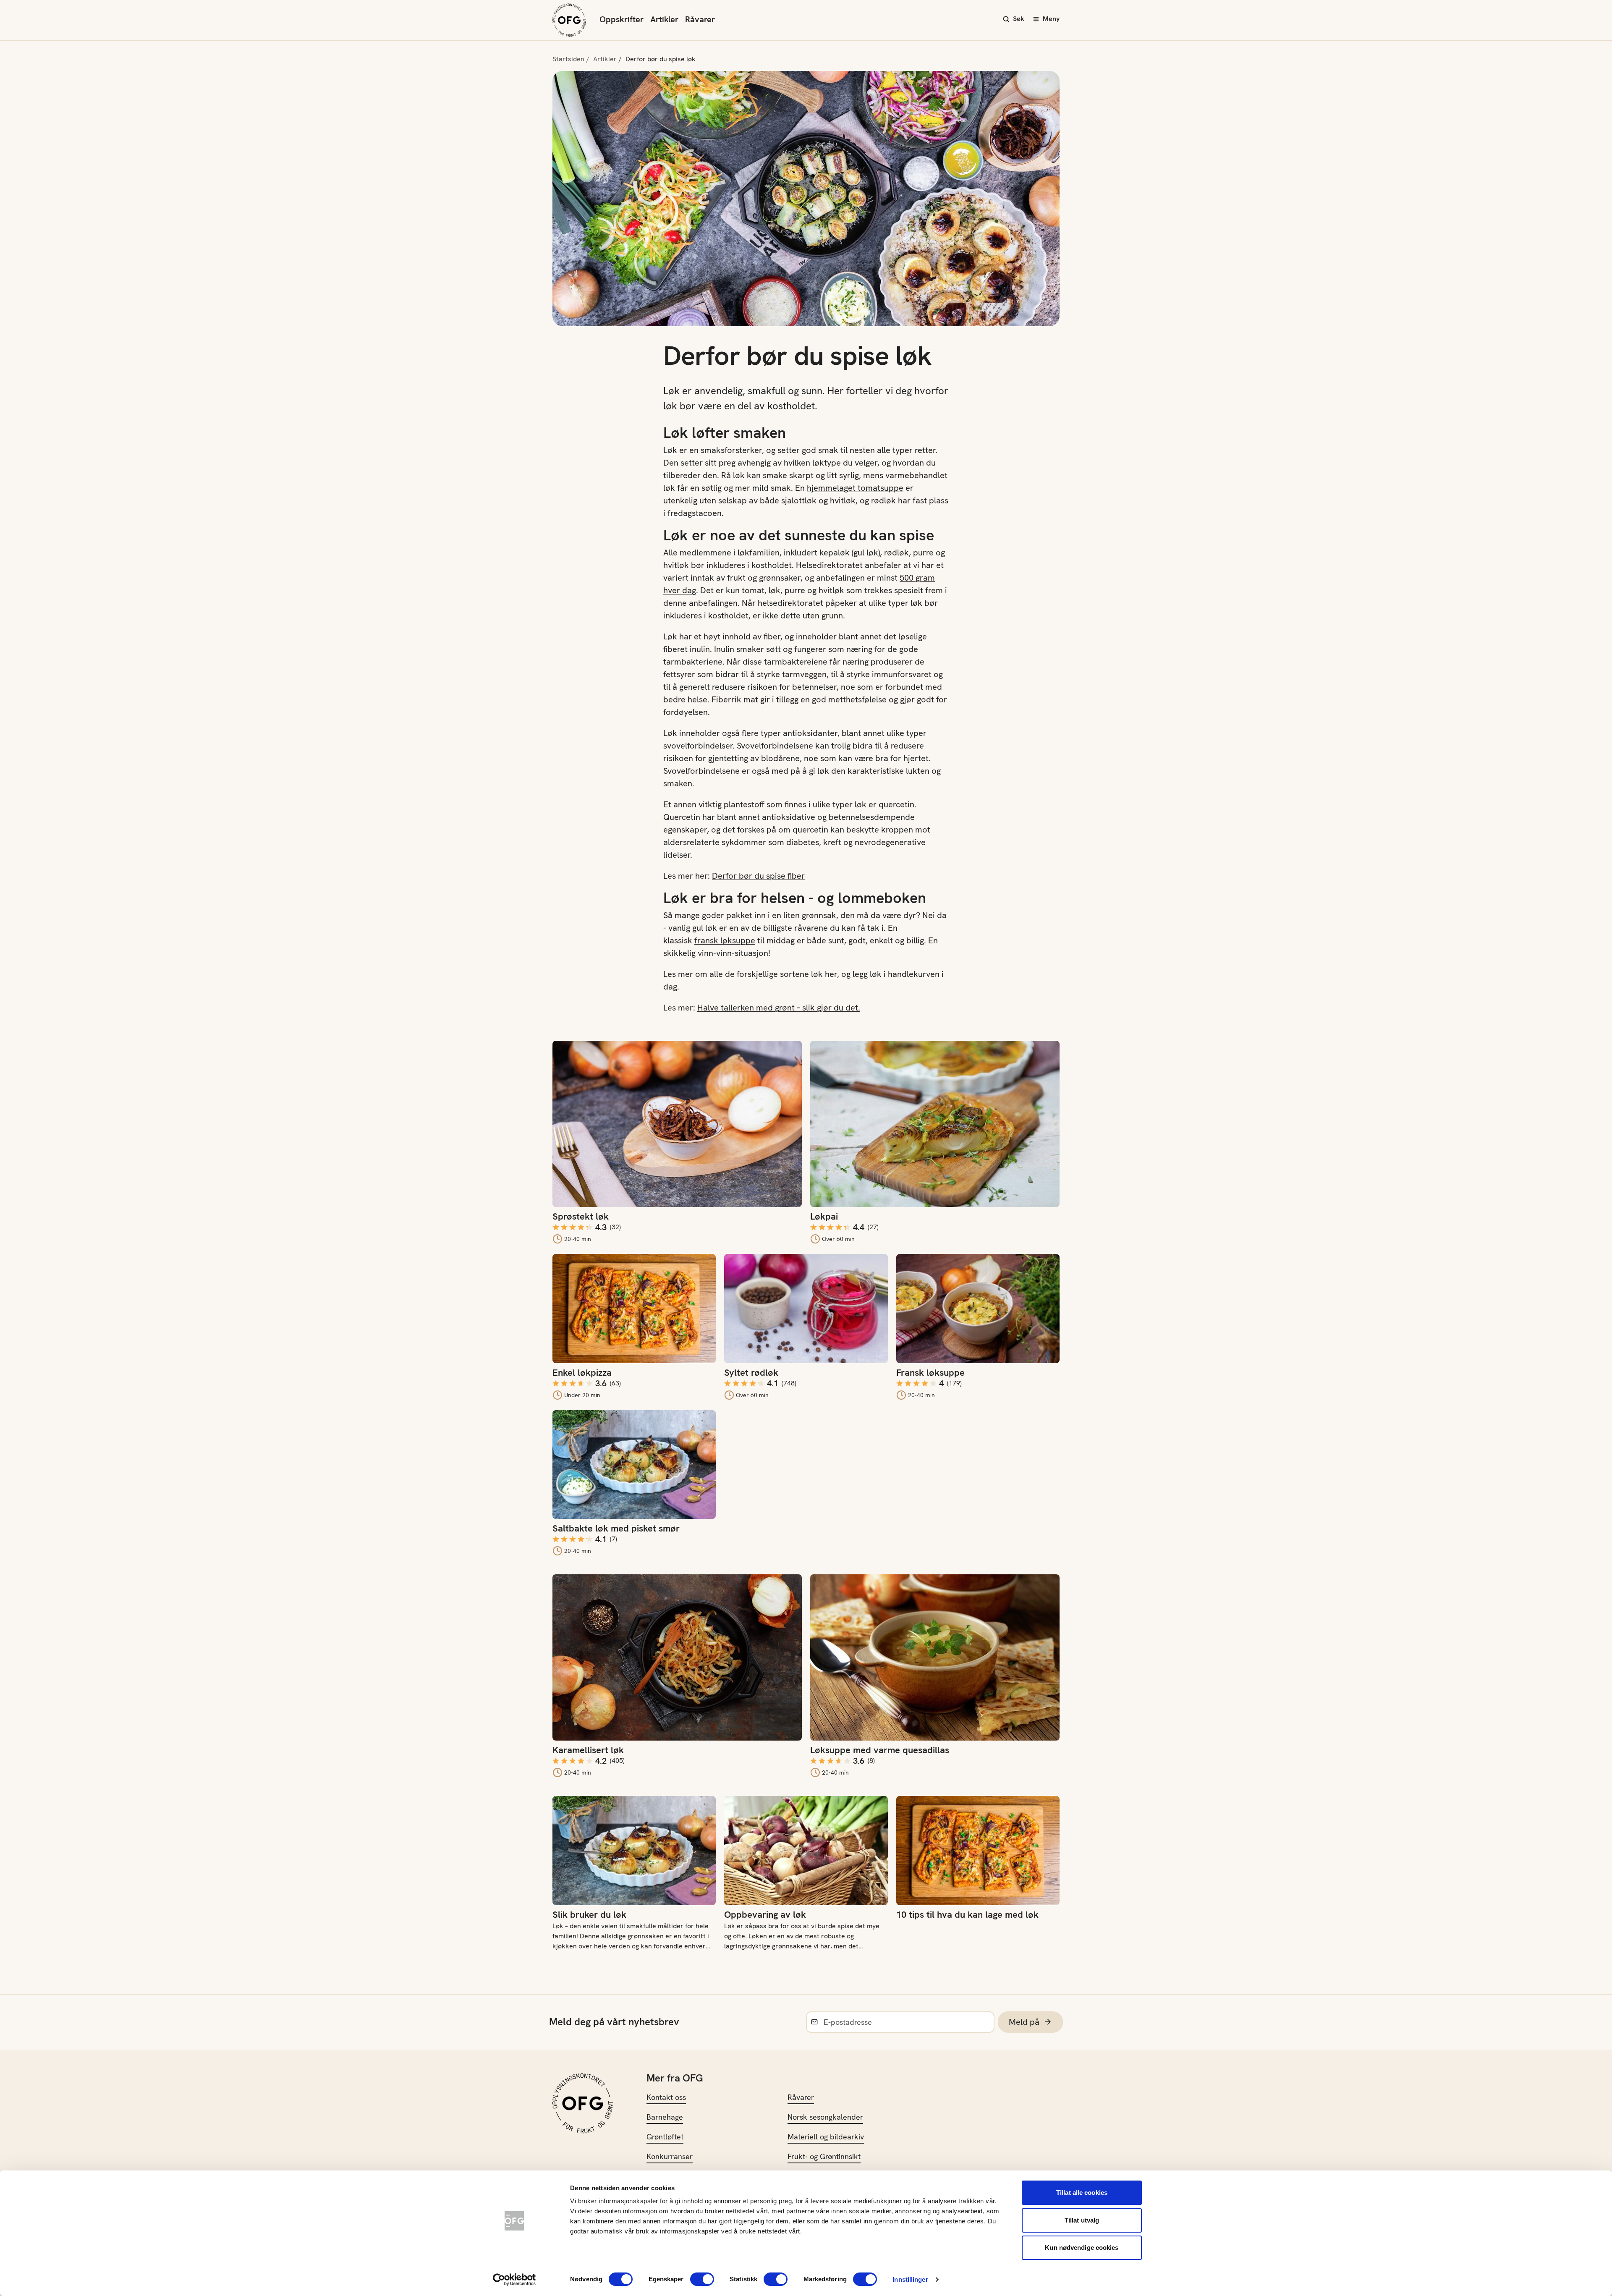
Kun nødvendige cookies (1082, 2248)
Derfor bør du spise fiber (758, 876)
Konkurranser (670, 2156)
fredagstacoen (695, 513)
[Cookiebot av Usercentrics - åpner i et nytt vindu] (514, 2280)
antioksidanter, (811, 733)
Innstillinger (910, 2279)
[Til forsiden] (569, 20)
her (831, 974)
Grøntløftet (665, 2137)
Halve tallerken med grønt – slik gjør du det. (779, 1008)
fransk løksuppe (725, 940)
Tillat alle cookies (1082, 2193)
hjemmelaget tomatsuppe (855, 488)
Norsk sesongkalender (825, 2117)
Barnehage (665, 2117)
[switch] (702, 2279)
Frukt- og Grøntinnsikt (824, 2156)
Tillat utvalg (1082, 2220)
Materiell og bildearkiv (826, 2137)
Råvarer (700, 19)
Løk (670, 450)
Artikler (664, 19)
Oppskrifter (622, 19)
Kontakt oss (666, 2097)
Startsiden (568, 59)
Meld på (1024, 2022)
